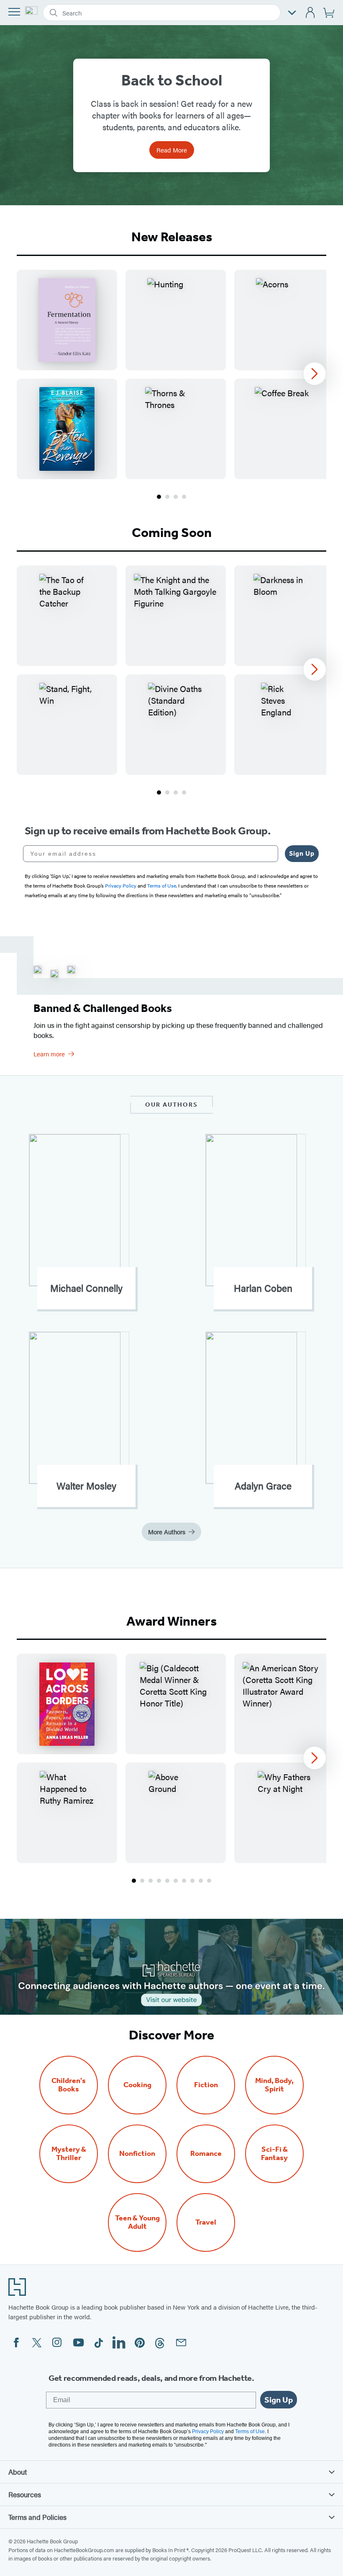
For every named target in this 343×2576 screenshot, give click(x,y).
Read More (172, 150)
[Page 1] (159, 497)
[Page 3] (176, 497)
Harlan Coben (263, 1288)
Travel (206, 2222)
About (18, 2472)
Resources (25, 2494)
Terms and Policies (37, 2517)
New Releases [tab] (172, 237)
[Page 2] (167, 497)
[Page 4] (184, 497)
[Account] (311, 13)
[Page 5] (167, 1881)
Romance (206, 2154)
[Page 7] (184, 1881)
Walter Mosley (86, 1486)
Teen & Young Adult (137, 2222)
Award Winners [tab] (171, 1621)
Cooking (137, 2085)
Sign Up (302, 853)
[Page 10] (209, 1881)
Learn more (49, 1054)
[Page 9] (201, 1881)
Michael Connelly (86, 1288)
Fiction (206, 2085)
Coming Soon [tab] (172, 532)
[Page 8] (192, 1881)
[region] (171, 374)
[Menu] (14, 12)
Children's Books (69, 2085)
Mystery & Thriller (69, 2154)
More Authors (167, 1532)
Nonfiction (137, 2154)
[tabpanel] (171, 385)
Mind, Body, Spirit (274, 2085)
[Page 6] (176, 1881)
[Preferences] (292, 13)
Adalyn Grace (263, 1486)
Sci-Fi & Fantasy (274, 2154)
